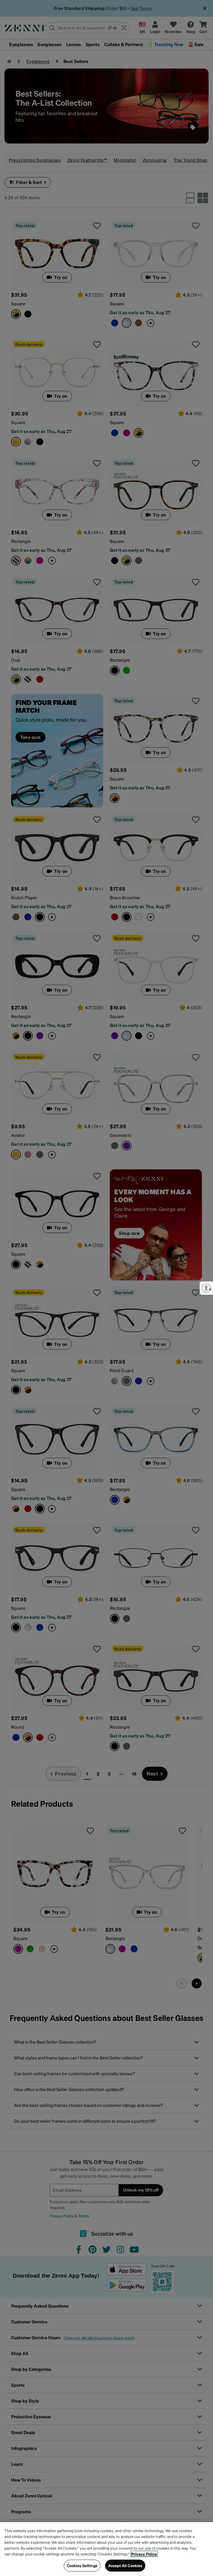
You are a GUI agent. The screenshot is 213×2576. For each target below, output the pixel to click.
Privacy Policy (144, 2554)
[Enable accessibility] (206, 1288)
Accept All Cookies (125, 2565)
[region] (106, 2549)
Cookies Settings (82, 2565)
